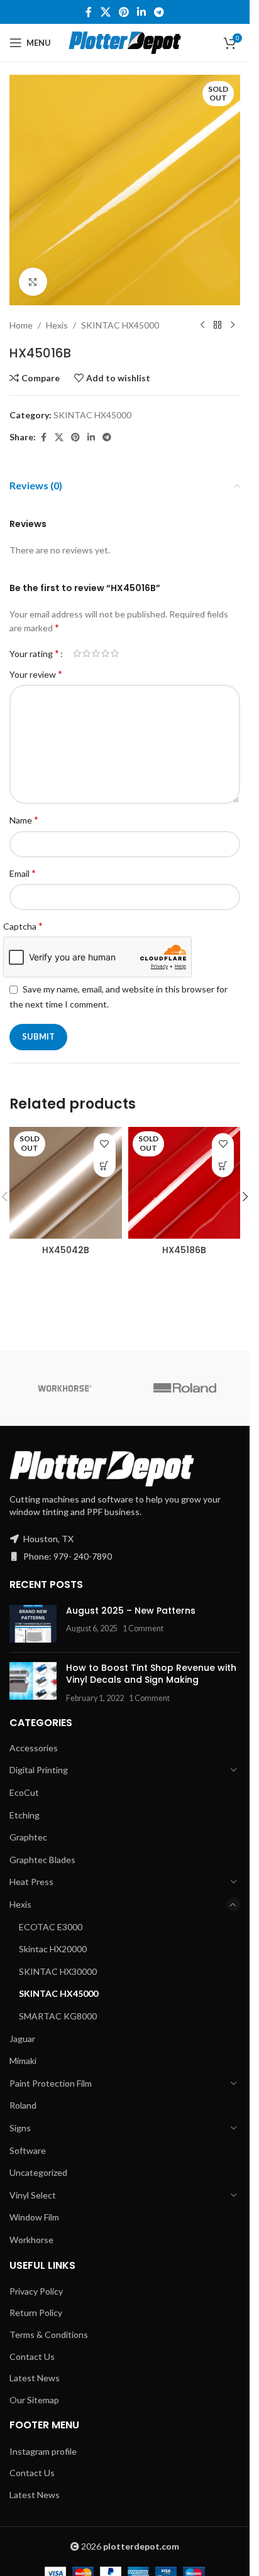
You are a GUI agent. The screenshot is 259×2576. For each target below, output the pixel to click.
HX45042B (66, 1250)
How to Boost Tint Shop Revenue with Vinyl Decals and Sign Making (151, 1674)
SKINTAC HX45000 (120, 325)
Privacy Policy (36, 2291)
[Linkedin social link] (142, 12)
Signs (20, 2128)
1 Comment (143, 1628)
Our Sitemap (34, 2400)
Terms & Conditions (49, 2334)
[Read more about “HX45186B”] (223, 1166)
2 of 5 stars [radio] (86, 653)
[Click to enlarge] (33, 282)
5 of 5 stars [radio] (115, 653)
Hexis (57, 325)
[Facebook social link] (89, 12)
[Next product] (233, 325)
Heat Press (31, 1882)
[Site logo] (125, 42)
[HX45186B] (185, 1183)
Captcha (23, 926)
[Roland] (185, 1388)
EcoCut (24, 1792)
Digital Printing (39, 1770)
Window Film (34, 2217)
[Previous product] (202, 325)
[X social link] (105, 12)
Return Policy (36, 2312)
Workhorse (31, 2240)
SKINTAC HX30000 (58, 1971)
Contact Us (32, 2356)
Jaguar (22, 2039)
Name (24, 819)
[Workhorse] (65, 1388)
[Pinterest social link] (124, 12)
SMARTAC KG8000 (58, 2016)
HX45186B (184, 1250)
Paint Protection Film (51, 2083)
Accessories (34, 1748)
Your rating (34, 653)
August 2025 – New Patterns (131, 1611)
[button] (245, 1197)
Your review (36, 674)
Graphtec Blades (42, 1860)
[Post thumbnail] (33, 1624)
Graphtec (28, 1837)
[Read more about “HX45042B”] (105, 1166)
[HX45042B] (66, 1183)
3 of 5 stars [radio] (96, 653)
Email (23, 873)
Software (28, 2150)
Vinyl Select (33, 2195)
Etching (25, 1815)
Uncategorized (38, 2172)
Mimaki (23, 2061)
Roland (23, 2105)
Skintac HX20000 (53, 1949)
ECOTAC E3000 (51, 1927)
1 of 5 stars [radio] (77, 653)
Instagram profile (43, 2451)
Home (21, 325)
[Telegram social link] (159, 12)
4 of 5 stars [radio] (105, 653)
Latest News (35, 2378)
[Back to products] (218, 325)
